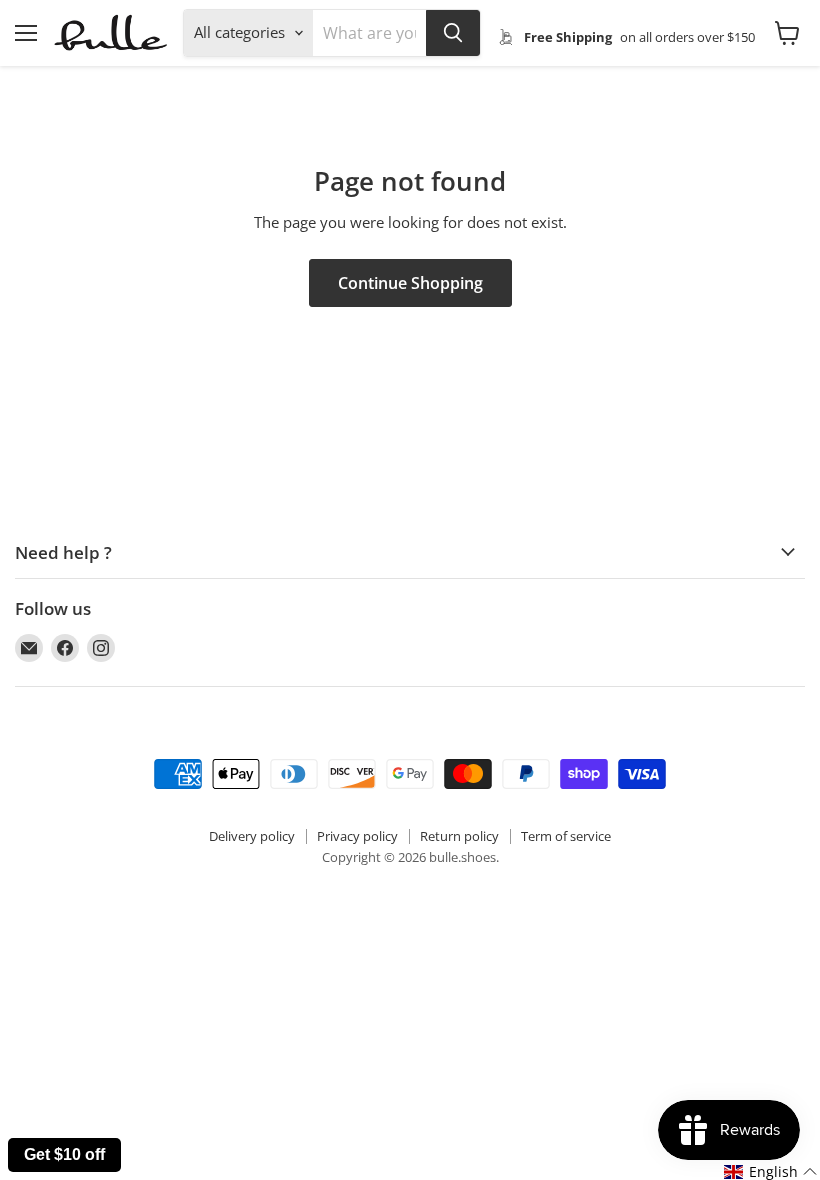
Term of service (566, 836)
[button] (771, 1172)
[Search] (453, 33)
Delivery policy (252, 836)
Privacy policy (357, 836)
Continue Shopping (410, 283)
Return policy (459, 836)
